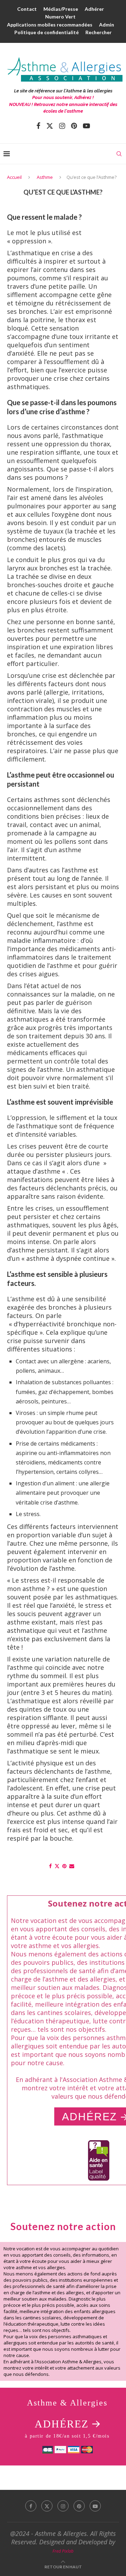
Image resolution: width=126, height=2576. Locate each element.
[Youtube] (86, 126)
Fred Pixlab (63, 2551)
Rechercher (99, 32)
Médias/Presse (61, 9)
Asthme (45, 177)
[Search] (119, 154)
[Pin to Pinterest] (64, 1866)
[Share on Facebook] (50, 1866)
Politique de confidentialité (47, 32)
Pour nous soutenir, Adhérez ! (63, 97)
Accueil (14, 177)
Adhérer (94, 9)
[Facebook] (38, 126)
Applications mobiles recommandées (50, 25)
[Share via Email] (72, 1866)
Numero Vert (60, 17)
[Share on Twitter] (57, 1866)
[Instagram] (62, 126)
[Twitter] (50, 126)
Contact (27, 9)
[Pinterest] (74, 126)
